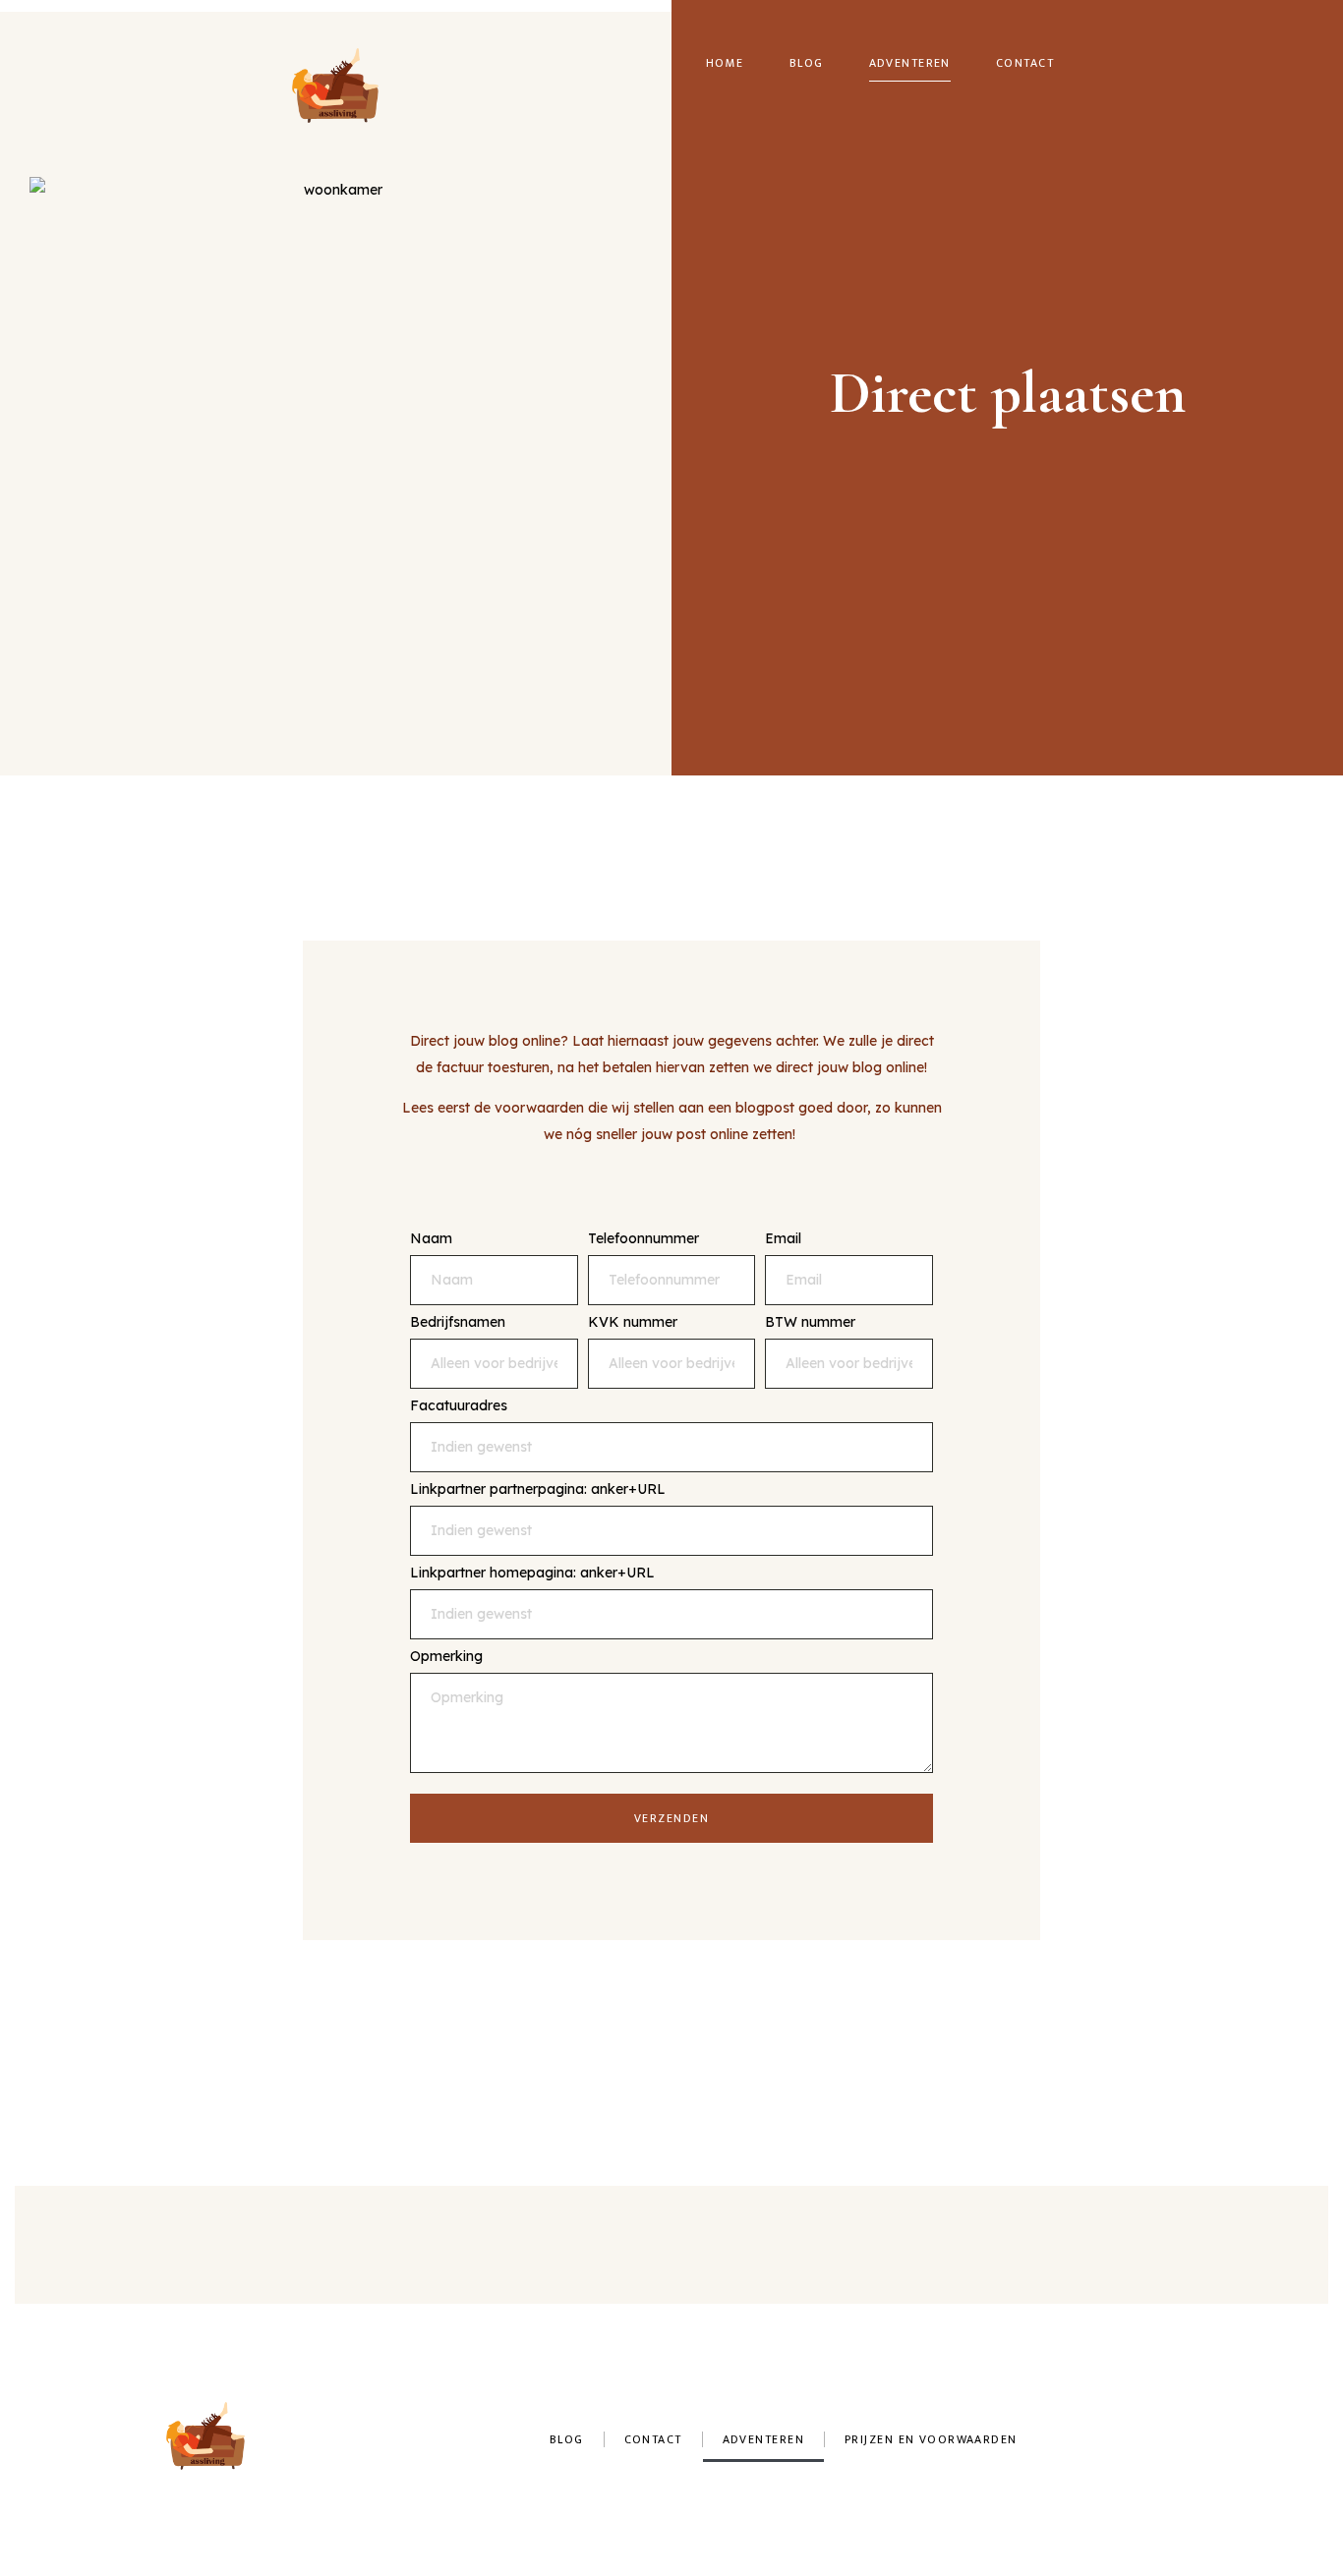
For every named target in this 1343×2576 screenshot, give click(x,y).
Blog (807, 63)
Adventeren (910, 63)
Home (725, 63)
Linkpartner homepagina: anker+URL (532, 1574)
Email (783, 1239)
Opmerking (446, 1657)
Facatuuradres (459, 1406)
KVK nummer (633, 1323)
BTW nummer (810, 1323)
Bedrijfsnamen (458, 1323)
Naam (431, 1239)
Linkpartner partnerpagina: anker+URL (538, 1490)
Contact (1025, 63)
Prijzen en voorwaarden (931, 2439)
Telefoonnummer (643, 1239)
